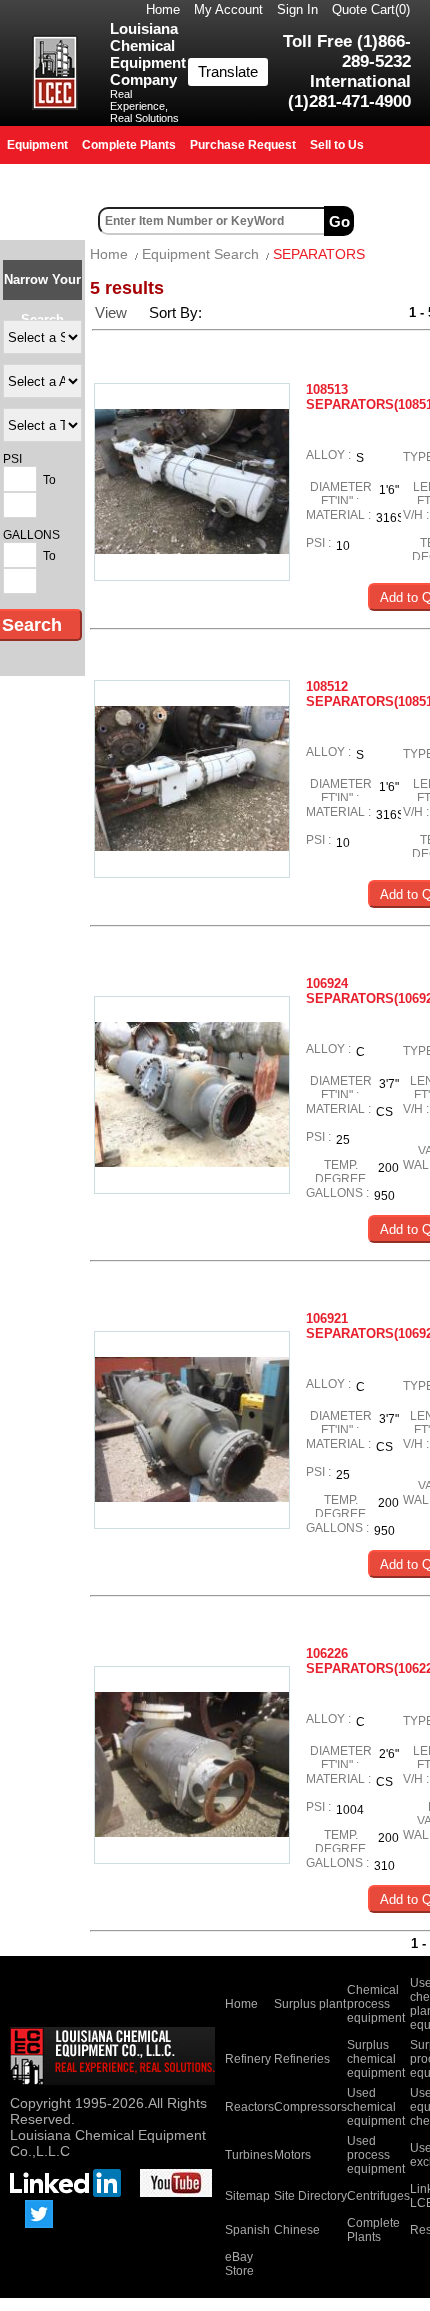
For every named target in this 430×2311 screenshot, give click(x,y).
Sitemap (247, 2196)
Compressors (310, 2107)
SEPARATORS (319, 254)
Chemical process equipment (376, 2004)
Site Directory (310, 2196)
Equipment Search (200, 254)
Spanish (247, 2230)
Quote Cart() (371, 9)
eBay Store (239, 2264)
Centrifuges (378, 2196)
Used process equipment (376, 2155)
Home (163, 9)
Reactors (249, 2107)
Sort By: (177, 312)
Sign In (297, 9)
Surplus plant (310, 2004)
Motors (292, 2155)
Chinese (297, 2230)
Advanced (394, 221)
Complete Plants (373, 2230)
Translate (228, 71)
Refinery (248, 2059)
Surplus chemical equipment (376, 2059)
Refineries (302, 2059)
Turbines (249, 2155)
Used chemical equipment (376, 2107)
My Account (228, 9)
